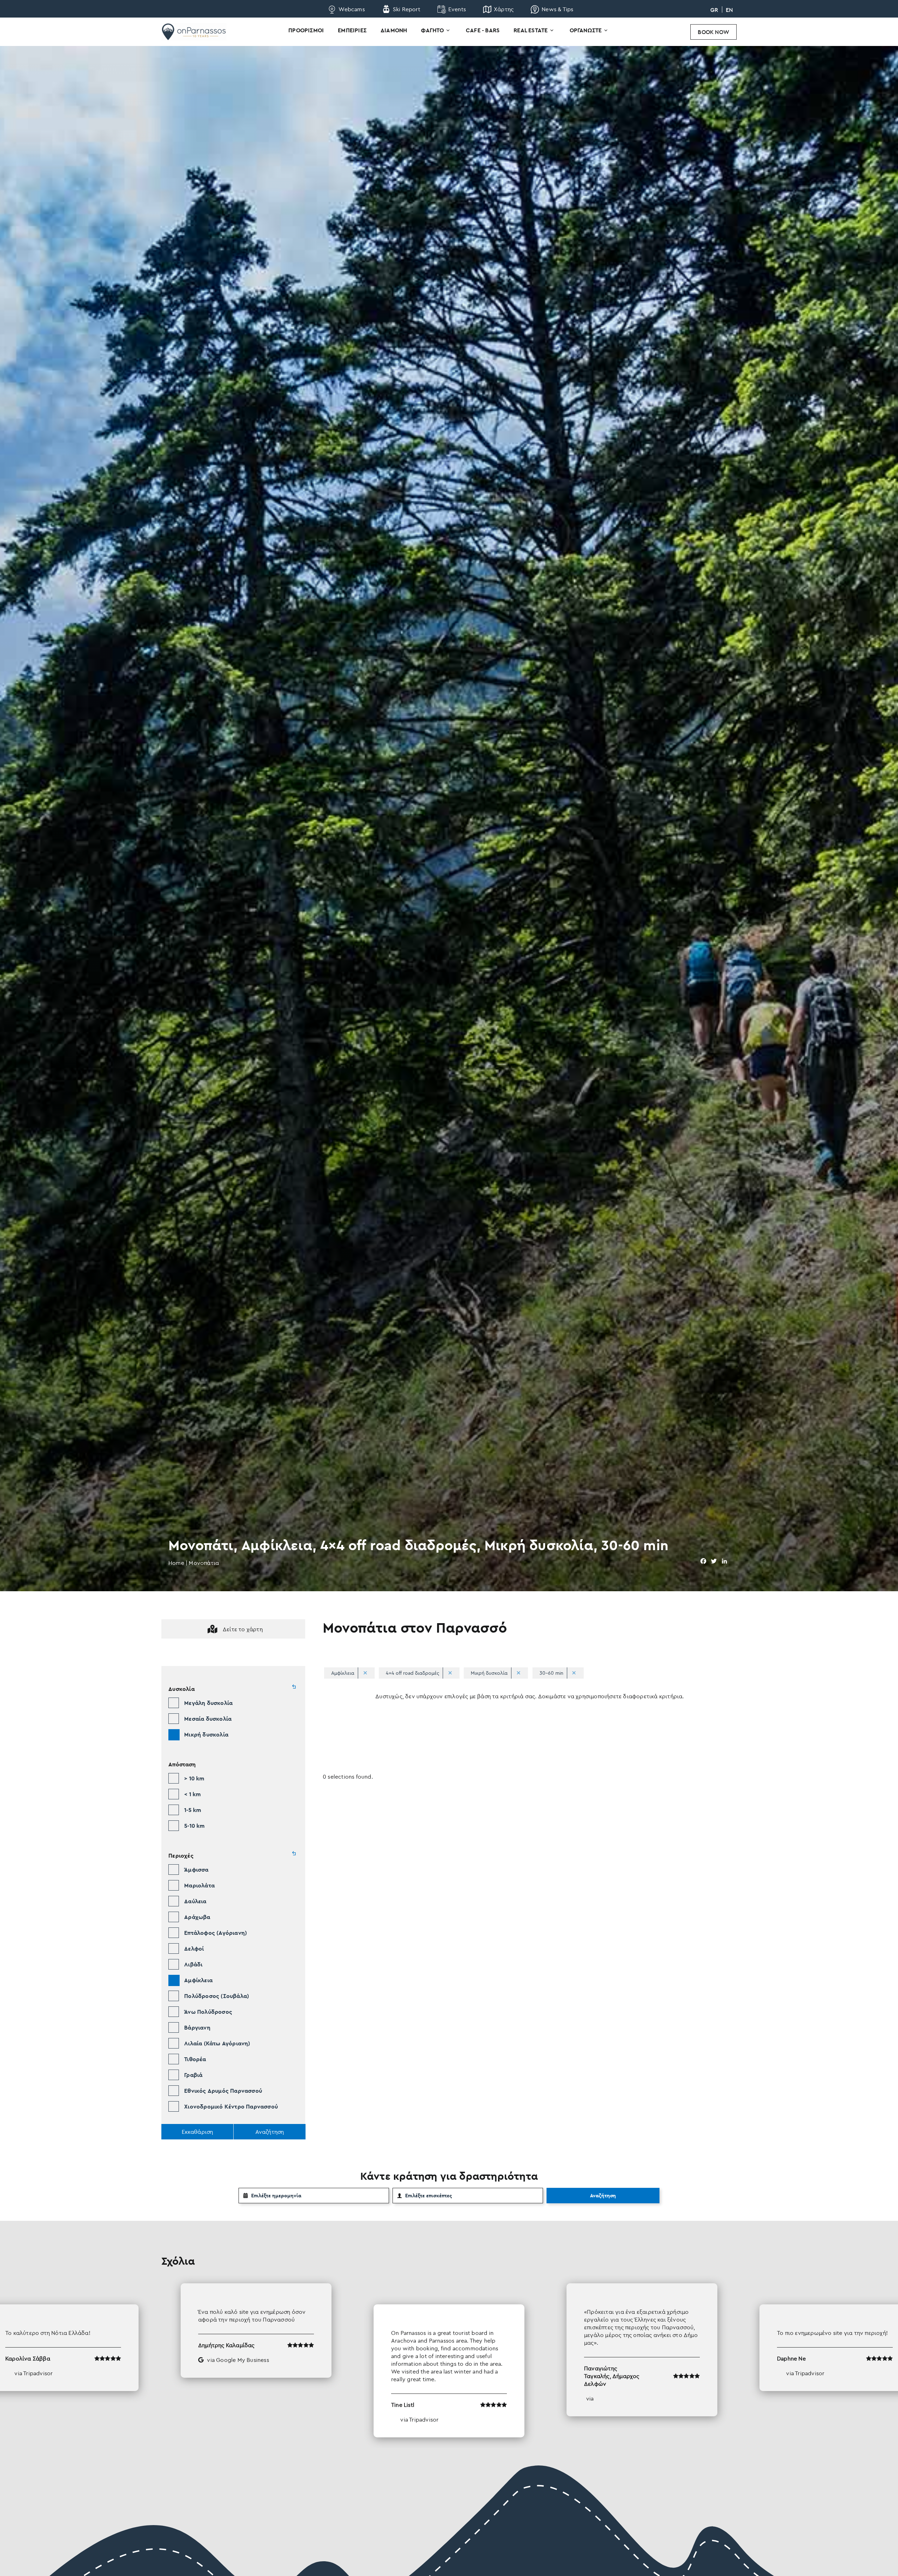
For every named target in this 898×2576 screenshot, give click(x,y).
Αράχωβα (197, 1917)
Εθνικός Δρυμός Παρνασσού (223, 2091)
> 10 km (194, 1778)
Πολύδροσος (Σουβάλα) (217, 1996)
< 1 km (192, 1794)
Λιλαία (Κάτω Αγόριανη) (217, 2043)
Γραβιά (193, 2075)
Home (176, 1563)
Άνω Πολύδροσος (208, 2012)
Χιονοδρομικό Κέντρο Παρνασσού (231, 2106)
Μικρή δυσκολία (206, 1734)
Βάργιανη (197, 2027)
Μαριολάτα (199, 1885)
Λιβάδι (193, 1964)
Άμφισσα (196, 1870)
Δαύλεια (195, 1901)
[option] (449, 2360)
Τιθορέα (195, 2059)
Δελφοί (194, 1948)
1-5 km (193, 1810)
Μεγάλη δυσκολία (208, 1703)
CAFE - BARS (483, 30)
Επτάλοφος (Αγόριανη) (216, 1933)
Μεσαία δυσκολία (208, 1719)
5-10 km (194, 1826)
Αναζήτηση (603, 2196)
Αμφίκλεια (198, 1980)
